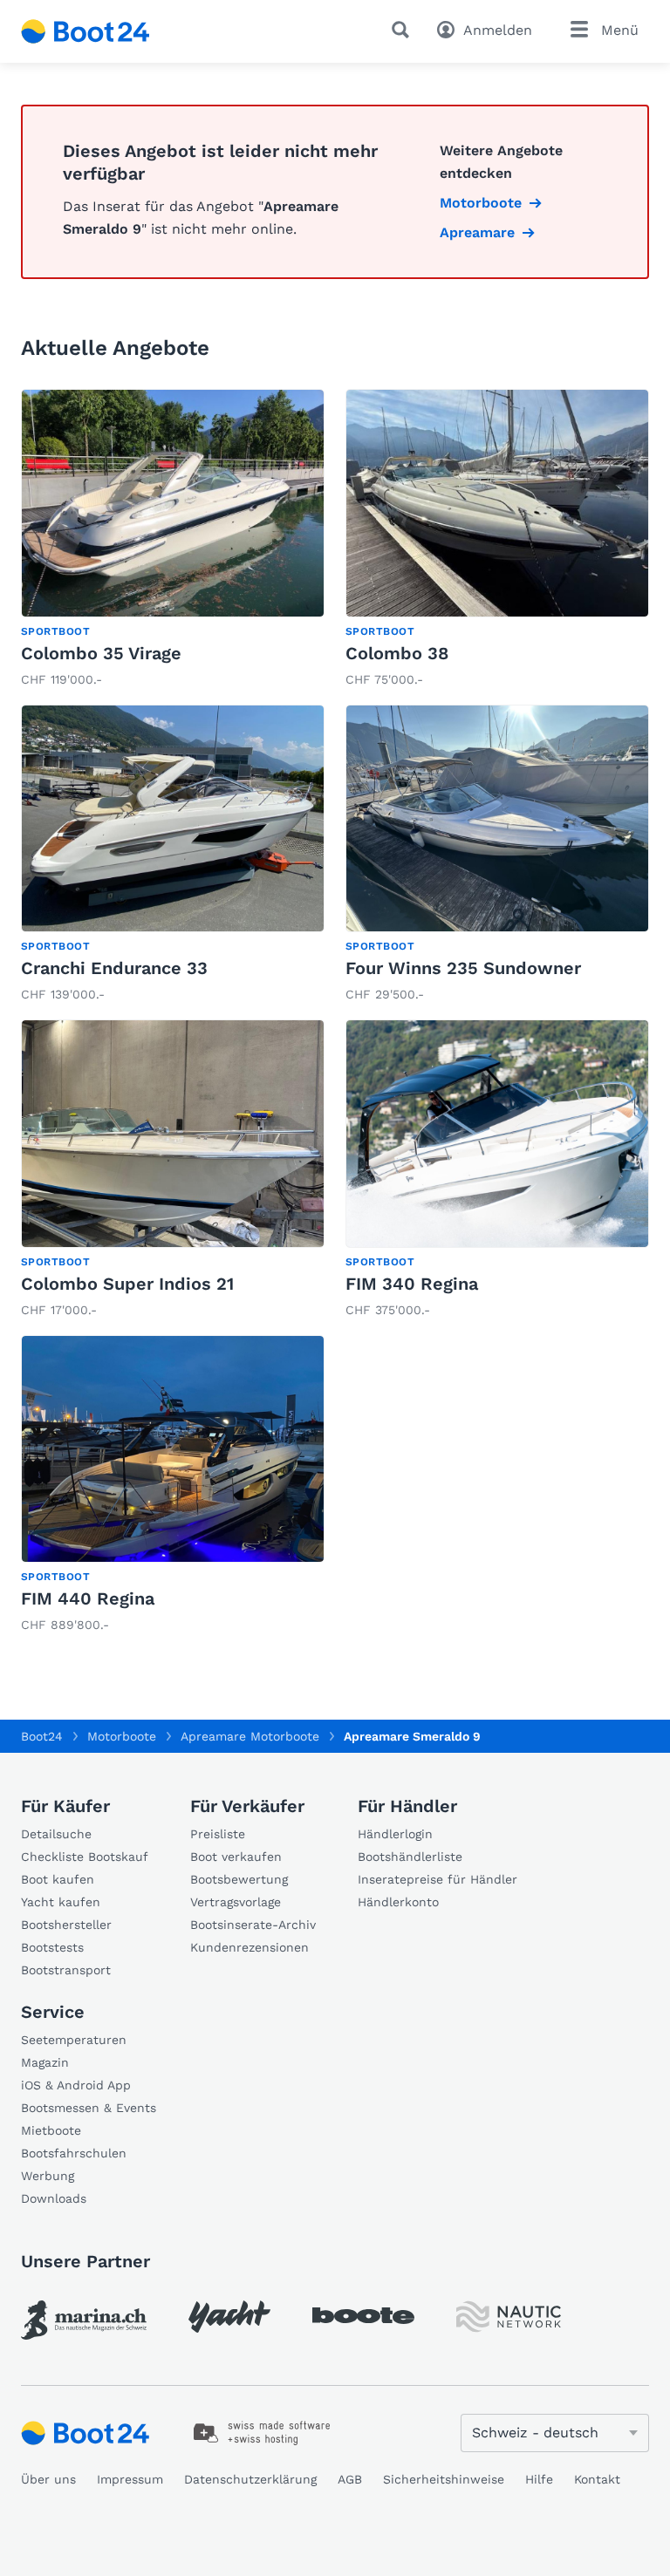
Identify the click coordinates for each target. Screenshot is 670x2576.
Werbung (48, 2176)
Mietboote (51, 2130)
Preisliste (218, 1834)
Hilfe (539, 2479)
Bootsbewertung (239, 1879)
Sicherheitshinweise (444, 2479)
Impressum (130, 2479)
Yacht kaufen (61, 1902)
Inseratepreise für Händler (438, 1879)
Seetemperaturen (74, 2040)
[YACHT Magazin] (229, 2317)
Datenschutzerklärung (250, 2479)
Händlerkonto (398, 1902)
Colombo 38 (397, 653)
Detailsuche (56, 1834)
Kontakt (597, 2479)
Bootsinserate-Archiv (253, 1925)
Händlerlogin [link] (395, 1834)
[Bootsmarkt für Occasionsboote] (85, 31)
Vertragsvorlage (236, 1902)
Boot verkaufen (236, 1857)
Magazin (45, 2062)
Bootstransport (66, 1970)
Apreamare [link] (477, 232)
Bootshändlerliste (410, 1857)
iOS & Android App (76, 2085)
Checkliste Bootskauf (85, 1857)
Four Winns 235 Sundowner (463, 968)
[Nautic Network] (509, 2317)
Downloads (54, 2198)
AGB (350, 2479)
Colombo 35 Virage (101, 653)
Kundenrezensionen (250, 1947)
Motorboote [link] (481, 203)
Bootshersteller (66, 1925)
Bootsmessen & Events (89, 2108)
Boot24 (42, 1736)
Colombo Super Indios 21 (127, 1284)
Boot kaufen (58, 1879)
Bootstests (52, 1947)
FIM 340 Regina (412, 1284)
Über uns (48, 2479)
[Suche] (404, 30)
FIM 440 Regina (88, 1598)
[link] (173, 540)
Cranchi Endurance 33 (114, 968)
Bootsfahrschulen (74, 2153)
